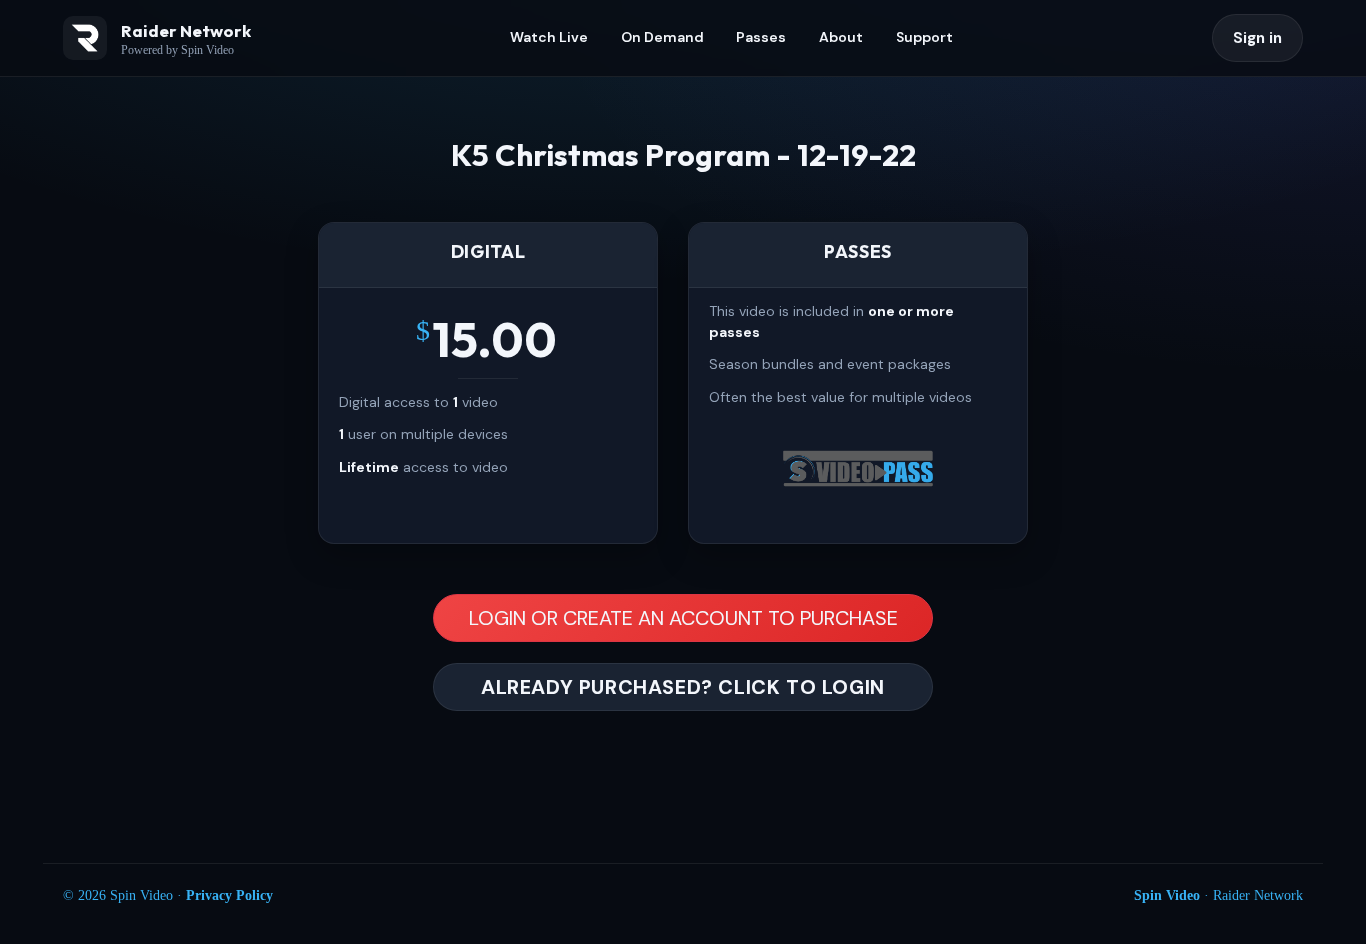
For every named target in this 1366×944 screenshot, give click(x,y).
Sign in (1257, 38)
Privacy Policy (229, 895)
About (841, 37)
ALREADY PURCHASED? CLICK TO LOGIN (683, 687)
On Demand (662, 37)
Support (924, 37)
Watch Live (549, 37)
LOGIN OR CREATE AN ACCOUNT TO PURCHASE (683, 618)
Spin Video (1167, 895)
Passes (761, 37)
